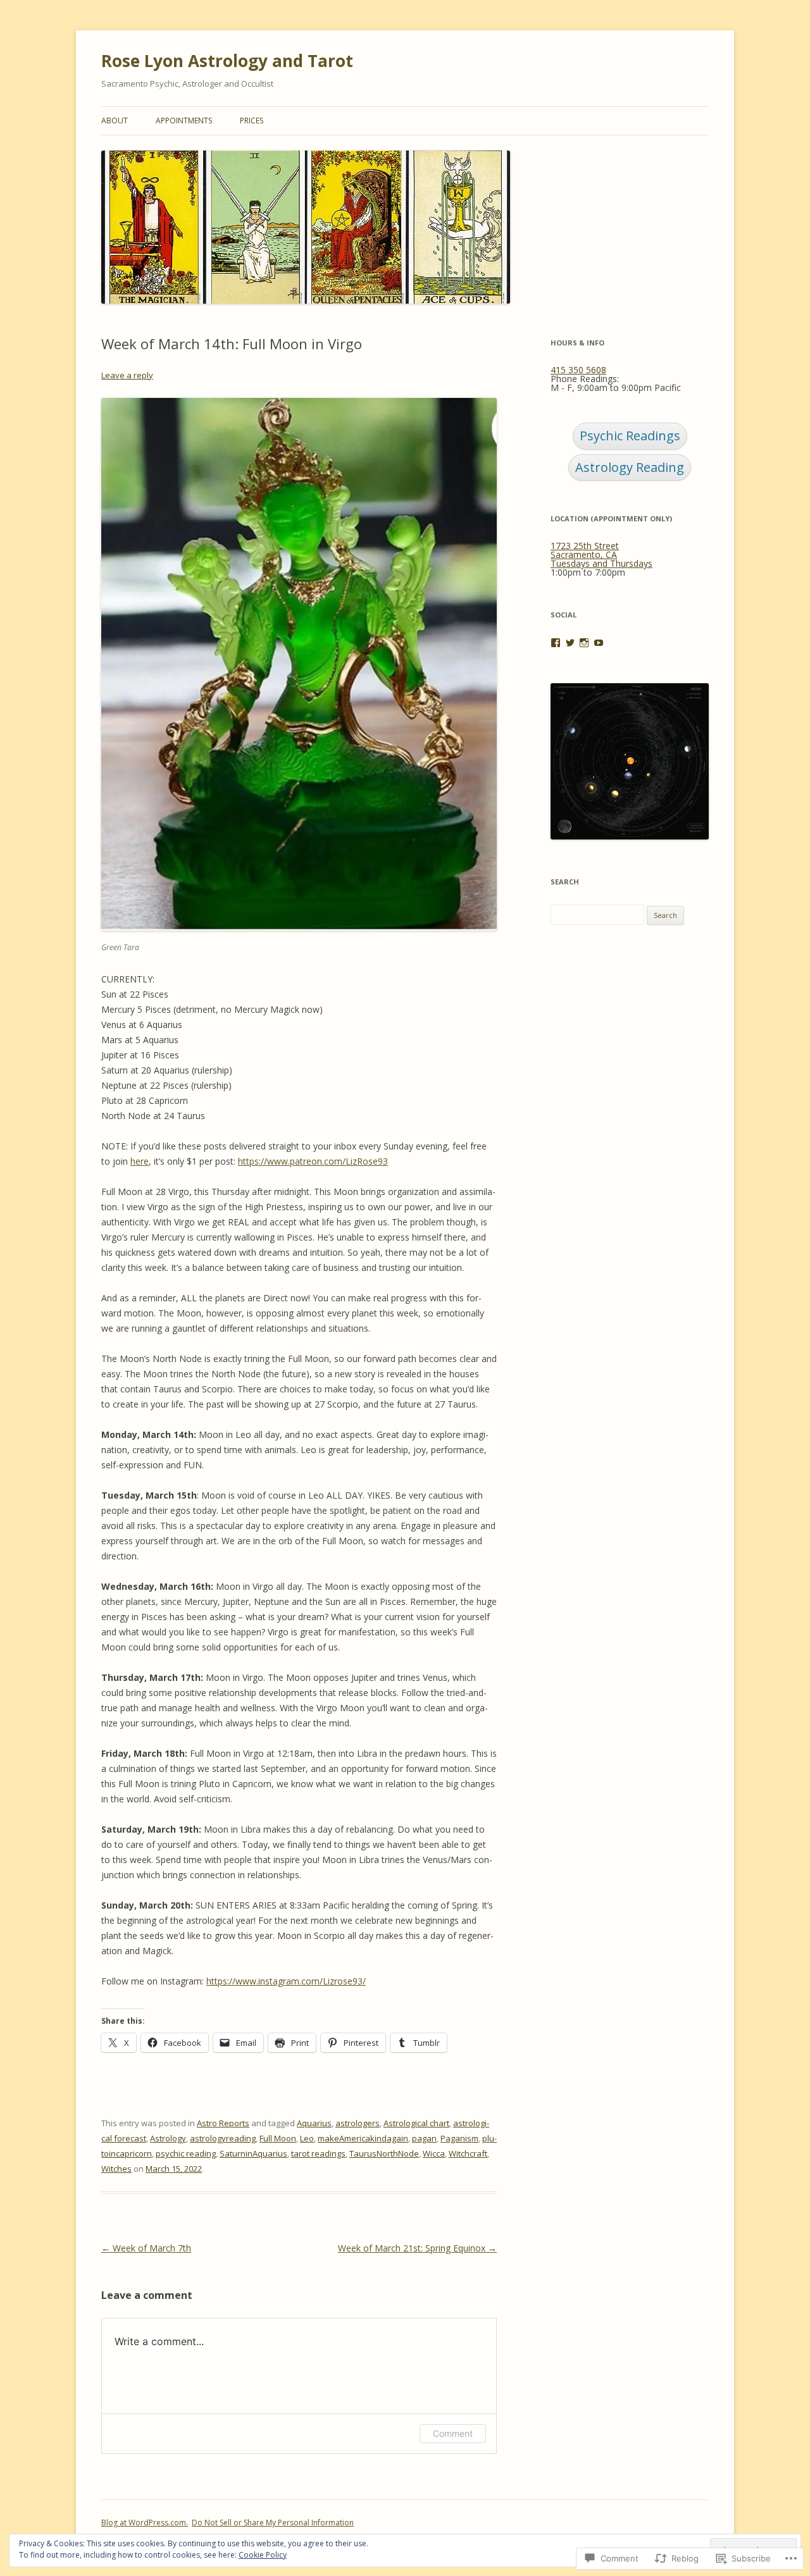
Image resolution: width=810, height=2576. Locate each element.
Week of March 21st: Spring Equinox (417, 2248)
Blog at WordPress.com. (145, 2523)
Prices (252, 121)
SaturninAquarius (253, 2153)
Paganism (459, 2138)
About (115, 121)
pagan (424, 2138)
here (140, 1161)
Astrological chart (416, 2123)
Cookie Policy (263, 2555)
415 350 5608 (578, 370)
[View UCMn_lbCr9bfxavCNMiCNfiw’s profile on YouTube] (599, 643)
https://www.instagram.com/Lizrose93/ (286, 1981)
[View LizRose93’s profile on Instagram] (584, 643)
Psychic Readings (630, 436)
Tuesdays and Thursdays (601, 563)
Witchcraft (468, 2153)
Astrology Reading (630, 467)
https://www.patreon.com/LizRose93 (313, 1161)
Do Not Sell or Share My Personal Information (273, 2523)
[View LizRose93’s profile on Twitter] (570, 643)
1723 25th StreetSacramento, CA (585, 550)
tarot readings (318, 2153)
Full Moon (278, 2138)
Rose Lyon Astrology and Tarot (227, 61)
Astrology (168, 2138)
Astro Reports (223, 2123)
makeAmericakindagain (363, 2138)
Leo (307, 2138)
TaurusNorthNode (384, 2153)
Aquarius (314, 2123)
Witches (116, 2169)
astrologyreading (223, 2138)
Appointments (184, 121)
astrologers (358, 2123)
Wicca (434, 2153)
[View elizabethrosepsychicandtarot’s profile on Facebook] (556, 643)
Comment (453, 2433)
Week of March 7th (146, 2248)
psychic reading (186, 2153)
